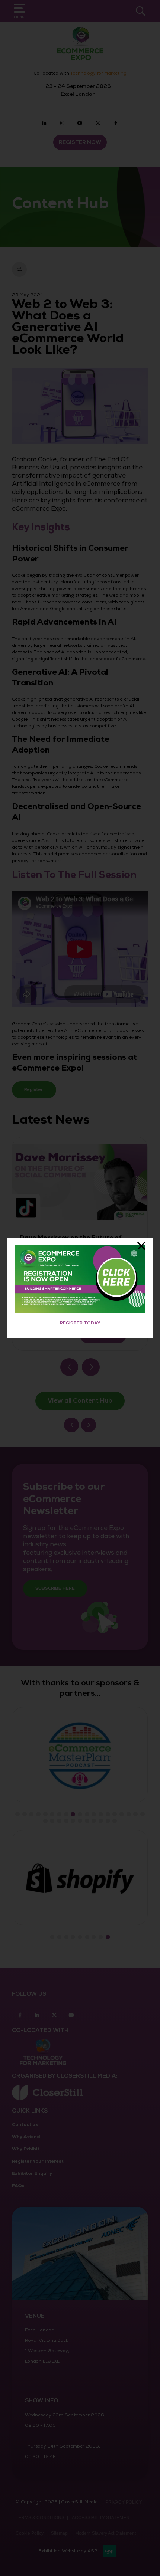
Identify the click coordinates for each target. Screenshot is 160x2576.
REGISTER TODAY (80, 1323)
